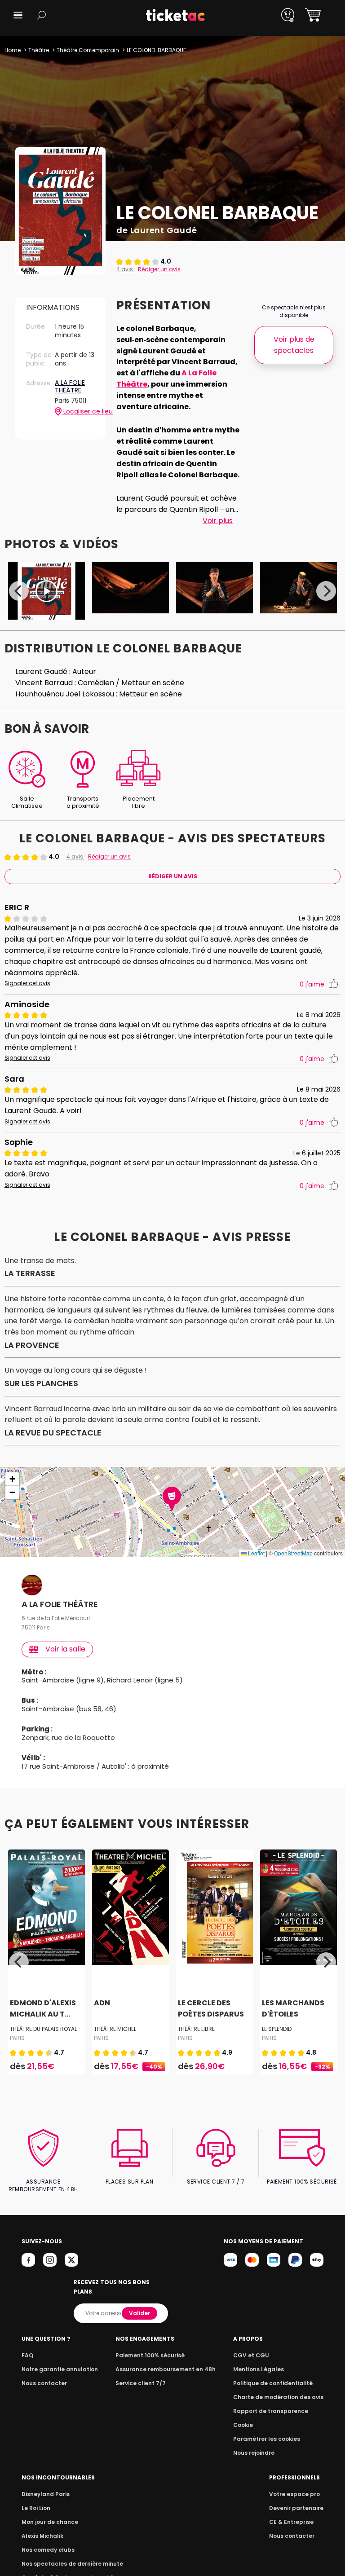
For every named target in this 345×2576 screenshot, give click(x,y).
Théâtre (39, 50)
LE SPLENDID (277, 2029)
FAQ (27, 2355)
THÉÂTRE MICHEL (115, 2029)
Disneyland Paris (46, 2494)
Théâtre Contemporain (88, 50)
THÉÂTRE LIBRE (196, 2029)
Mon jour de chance (50, 2522)
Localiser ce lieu (78, 412)
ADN (102, 2003)
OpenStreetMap (293, 1553)
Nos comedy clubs (48, 2550)
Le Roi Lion (36, 2508)
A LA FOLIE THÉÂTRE (70, 387)
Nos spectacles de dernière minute (72, 2564)
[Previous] (19, 591)
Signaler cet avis (27, 983)
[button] (18, 15)
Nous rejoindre (254, 2453)
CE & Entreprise (291, 2522)
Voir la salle (65, 1649)
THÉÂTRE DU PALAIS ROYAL (43, 2029)
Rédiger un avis (159, 269)
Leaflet (256, 1553)
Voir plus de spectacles (294, 345)
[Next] (326, 591)
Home (13, 50)
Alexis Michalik (42, 2536)
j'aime (312, 984)
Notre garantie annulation (60, 2369)
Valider (139, 2313)
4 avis (125, 269)
